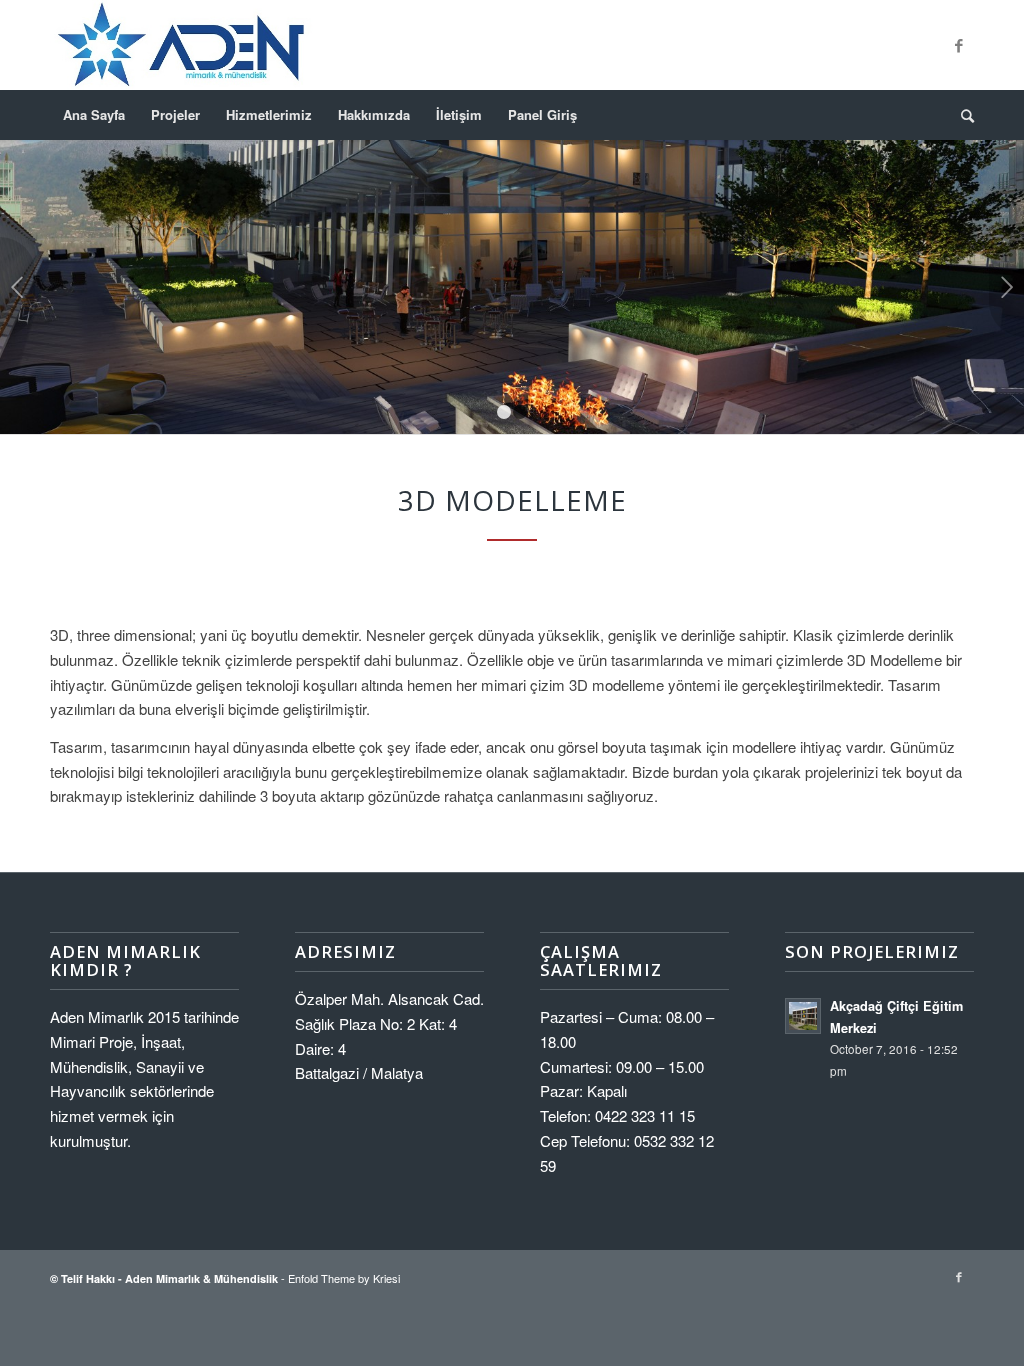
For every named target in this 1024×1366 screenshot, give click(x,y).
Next (1006, 287)
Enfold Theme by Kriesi (344, 1278)
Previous (17, 287)
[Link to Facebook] (959, 45)
